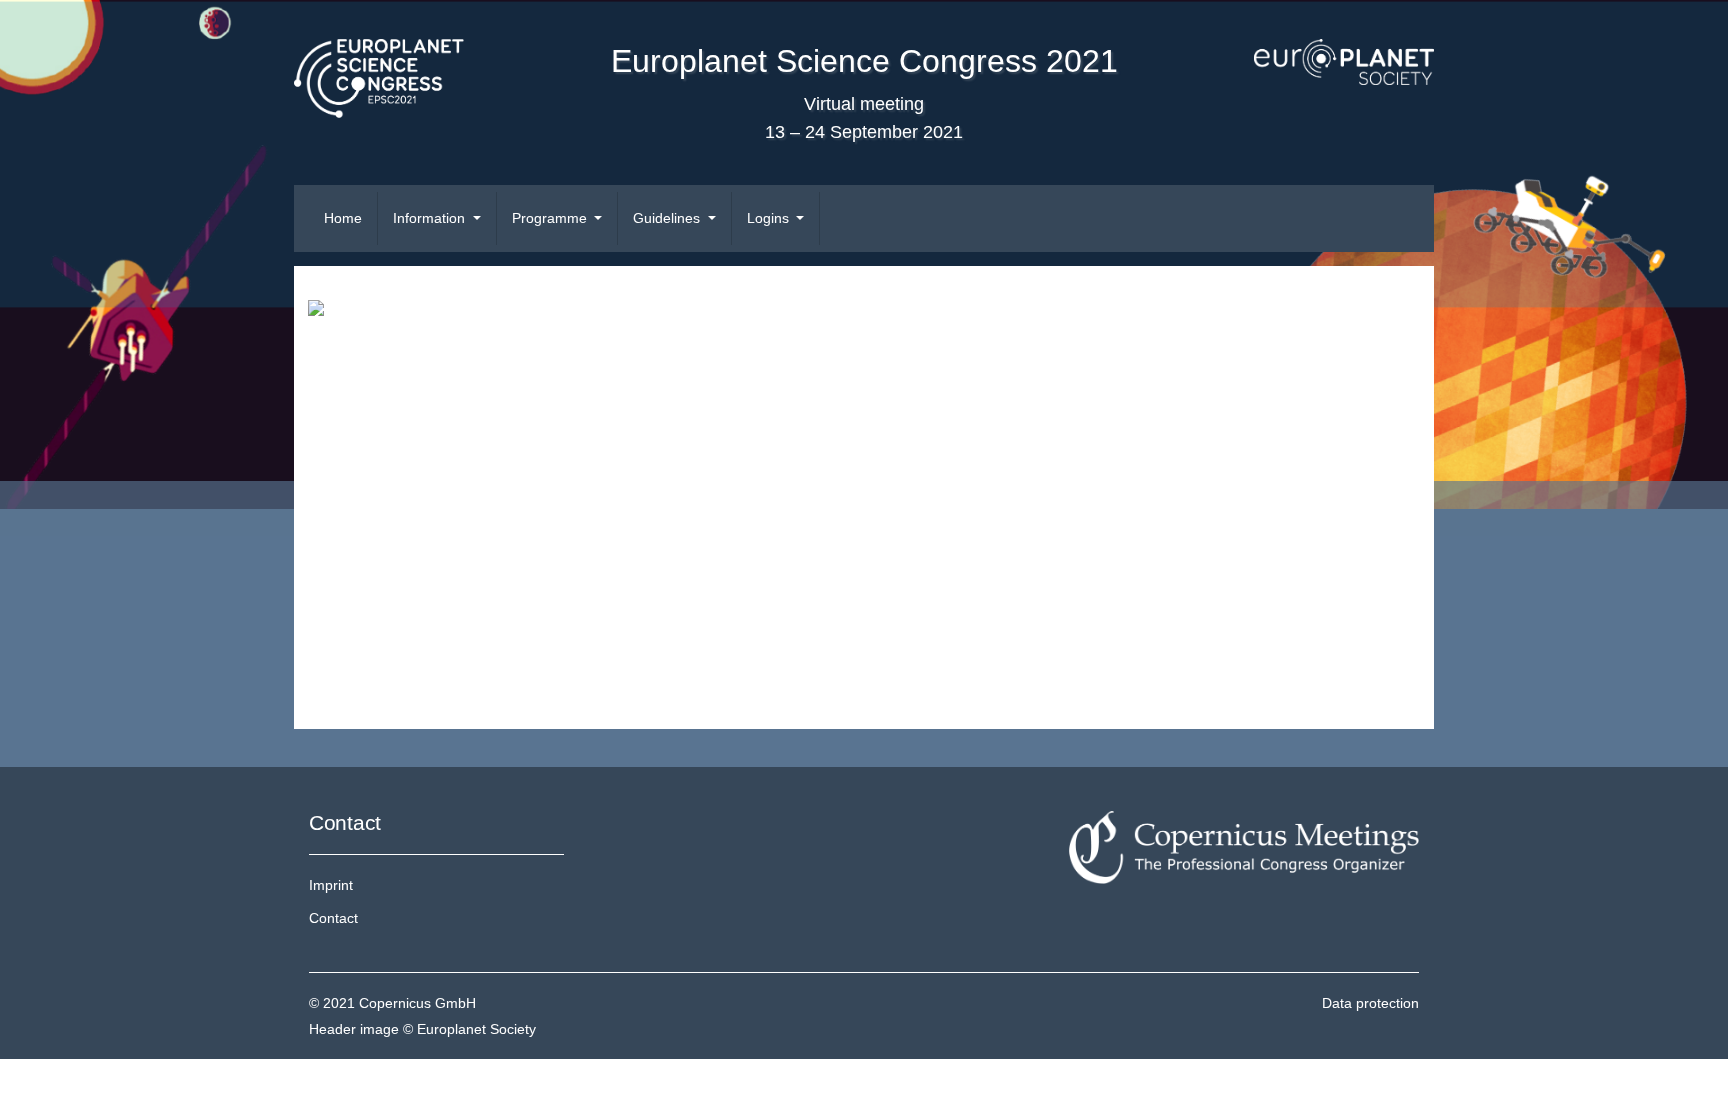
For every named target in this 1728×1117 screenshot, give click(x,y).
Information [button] (431, 218)
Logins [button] (770, 218)
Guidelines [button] (668, 218)
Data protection (1370, 1003)
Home (343, 218)
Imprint (331, 885)
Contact (333, 918)
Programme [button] (551, 218)
